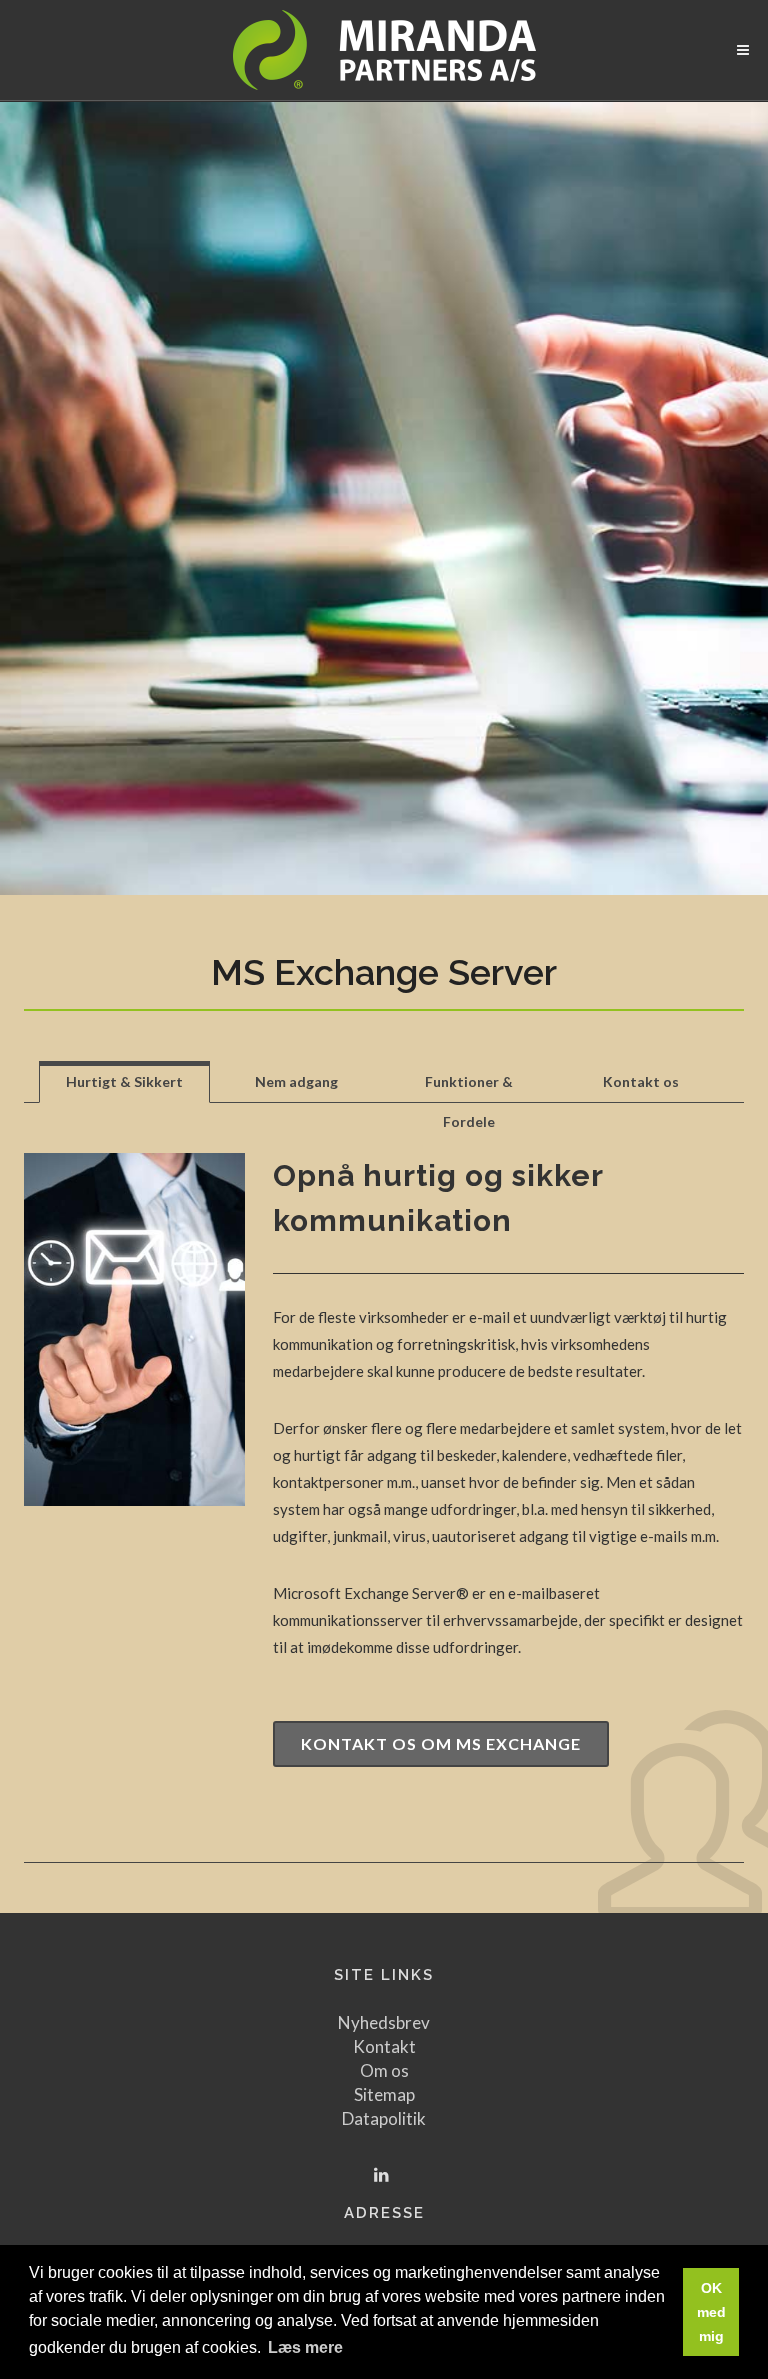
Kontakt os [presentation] (641, 1081)
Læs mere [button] (305, 2347)
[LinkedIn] (382, 2176)
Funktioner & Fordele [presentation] (469, 1087)
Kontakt (384, 2046)
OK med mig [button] (711, 2312)
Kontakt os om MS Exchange (441, 1743)
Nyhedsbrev (384, 2022)
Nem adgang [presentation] (296, 1081)
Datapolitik (384, 2118)
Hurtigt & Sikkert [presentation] (124, 1081)
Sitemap (384, 2094)
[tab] (125, 1081)
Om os (384, 2070)
